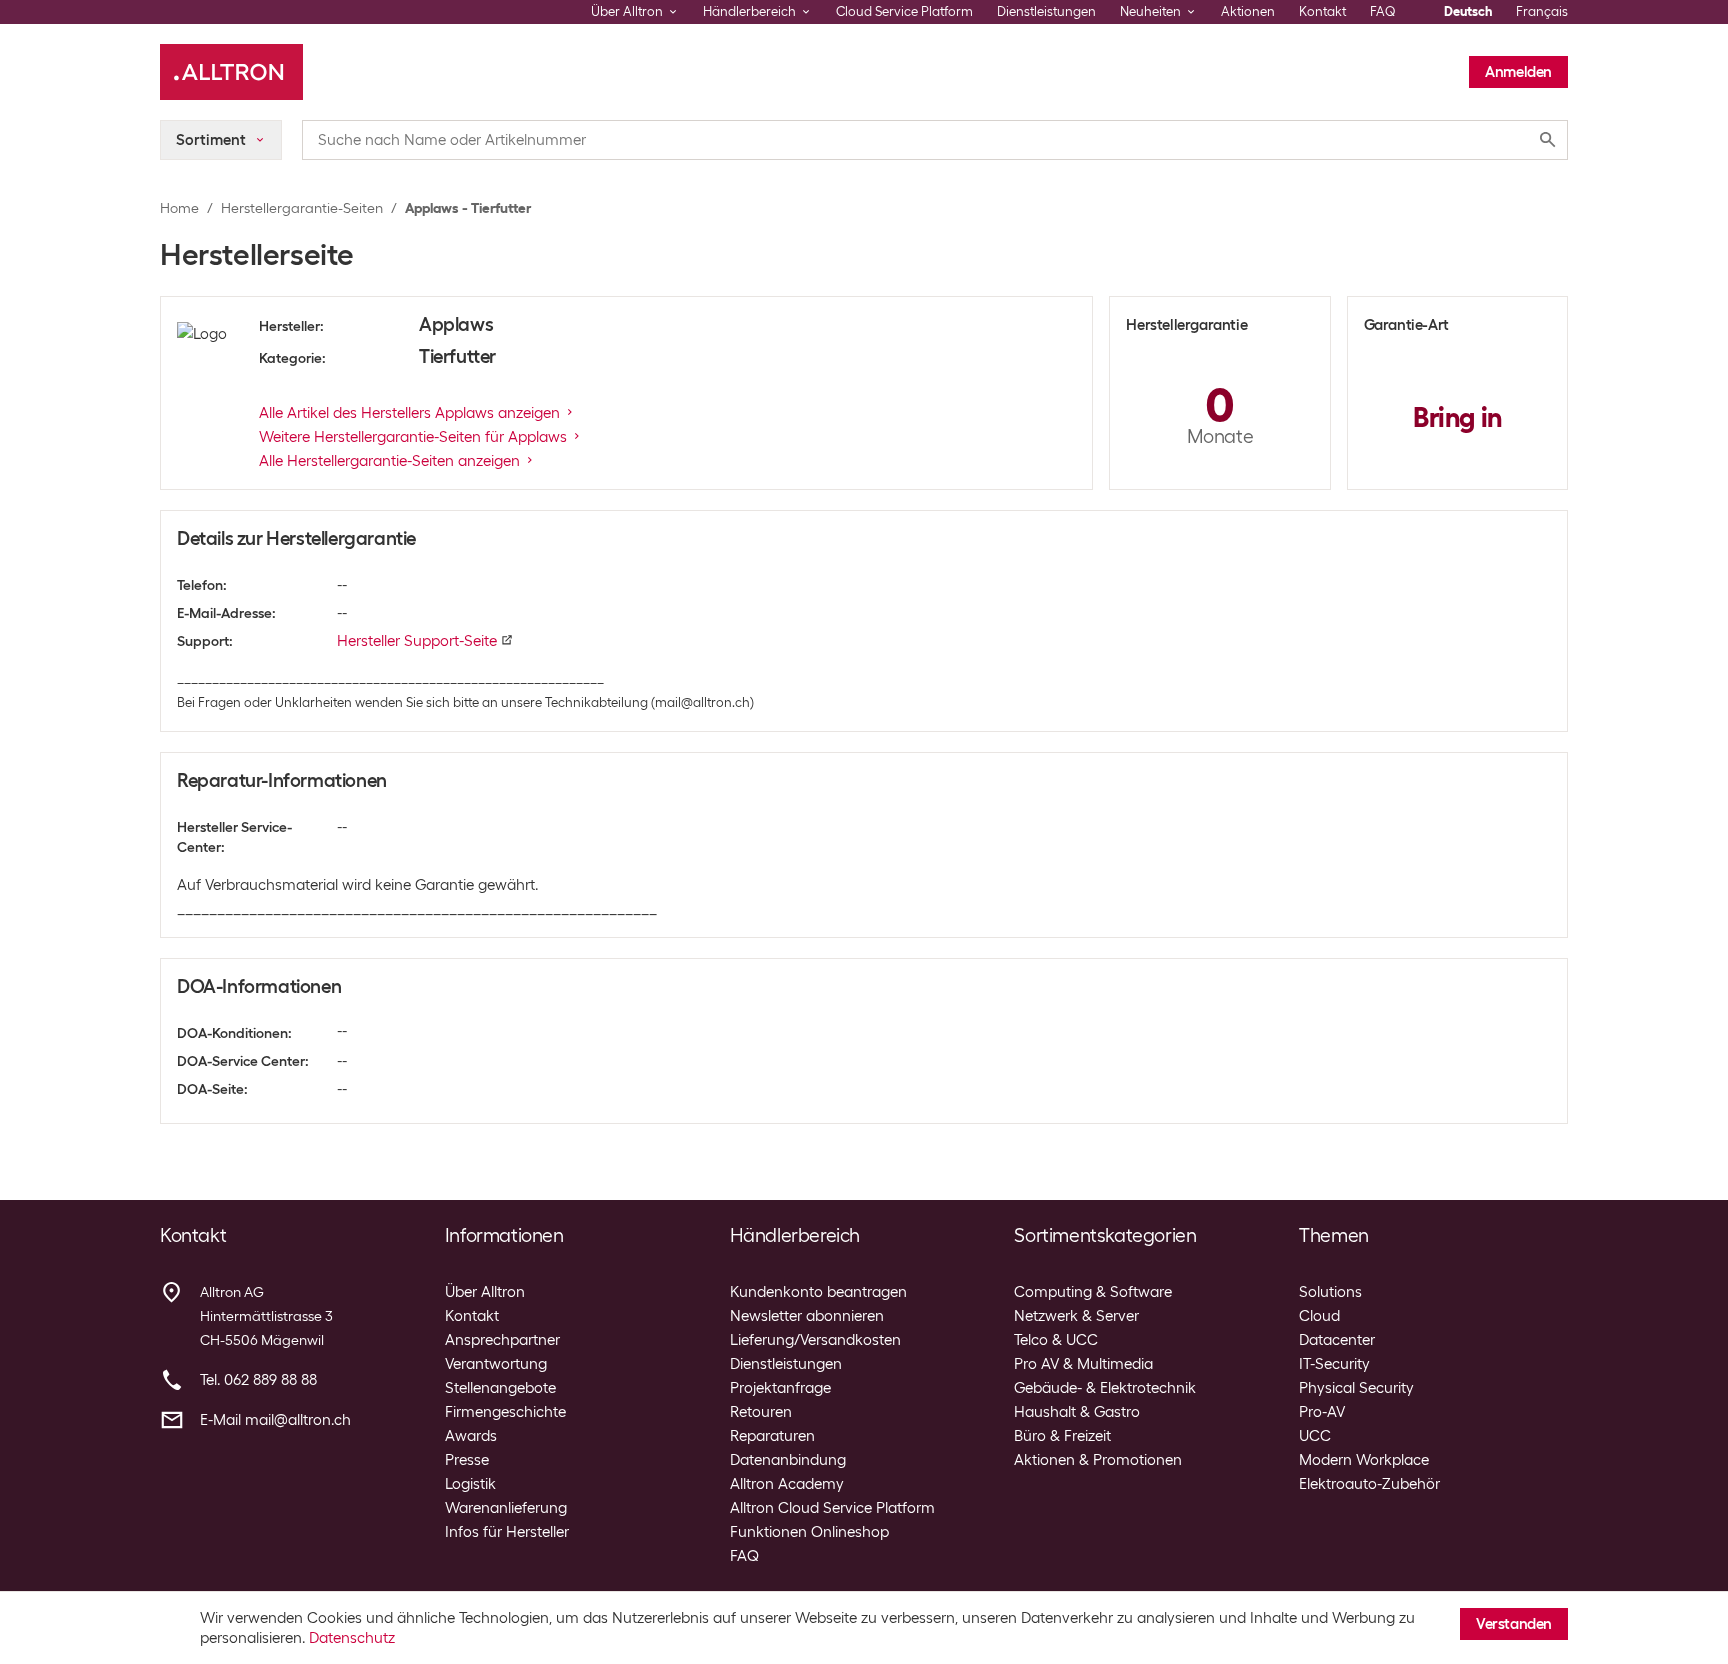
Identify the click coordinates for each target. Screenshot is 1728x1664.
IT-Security (1334, 1364)
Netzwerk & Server (1076, 1316)
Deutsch (1468, 11)
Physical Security (1356, 1388)
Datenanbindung (788, 1460)
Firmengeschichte (505, 1412)
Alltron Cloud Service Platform (832, 1508)
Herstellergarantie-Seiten (302, 208)
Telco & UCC (1056, 1340)
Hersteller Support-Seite (417, 641)
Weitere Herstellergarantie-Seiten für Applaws (413, 437)
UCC (1315, 1436)
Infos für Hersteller (507, 1532)
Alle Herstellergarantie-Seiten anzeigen (389, 461)
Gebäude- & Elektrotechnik (1105, 1388)
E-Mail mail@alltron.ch (275, 1420)
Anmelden (1518, 72)
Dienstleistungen (1046, 11)
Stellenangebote (500, 1388)
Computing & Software (1093, 1292)
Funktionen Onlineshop (809, 1532)
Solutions (1330, 1292)
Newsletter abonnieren (807, 1316)
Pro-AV (1322, 1412)
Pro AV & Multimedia (1083, 1364)
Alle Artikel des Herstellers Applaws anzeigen (409, 413)
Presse (467, 1460)
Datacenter (1337, 1340)
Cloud (1319, 1316)
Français (1542, 11)
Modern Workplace (1364, 1460)
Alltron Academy (787, 1484)
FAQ (1383, 11)
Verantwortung (496, 1364)
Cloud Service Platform (904, 11)
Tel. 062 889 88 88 (258, 1380)
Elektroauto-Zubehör (1369, 1484)
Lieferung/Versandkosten (815, 1340)
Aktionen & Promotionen (1098, 1460)
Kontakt (1322, 11)
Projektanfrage (780, 1388)
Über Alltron (485, 1292)
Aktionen (1248, 11)
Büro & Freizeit (1062, 1436)
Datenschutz (352, 1638)
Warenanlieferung (506, 1508)
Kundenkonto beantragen (818, 1292)
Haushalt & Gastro (1077, 1412)
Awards (471, 1436)
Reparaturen (772, 1436)
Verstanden (1514, 1624)
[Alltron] (231, 72)
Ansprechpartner (502, 1340)
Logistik (470, 1484)
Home (179, 208)
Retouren (761, 1412)
